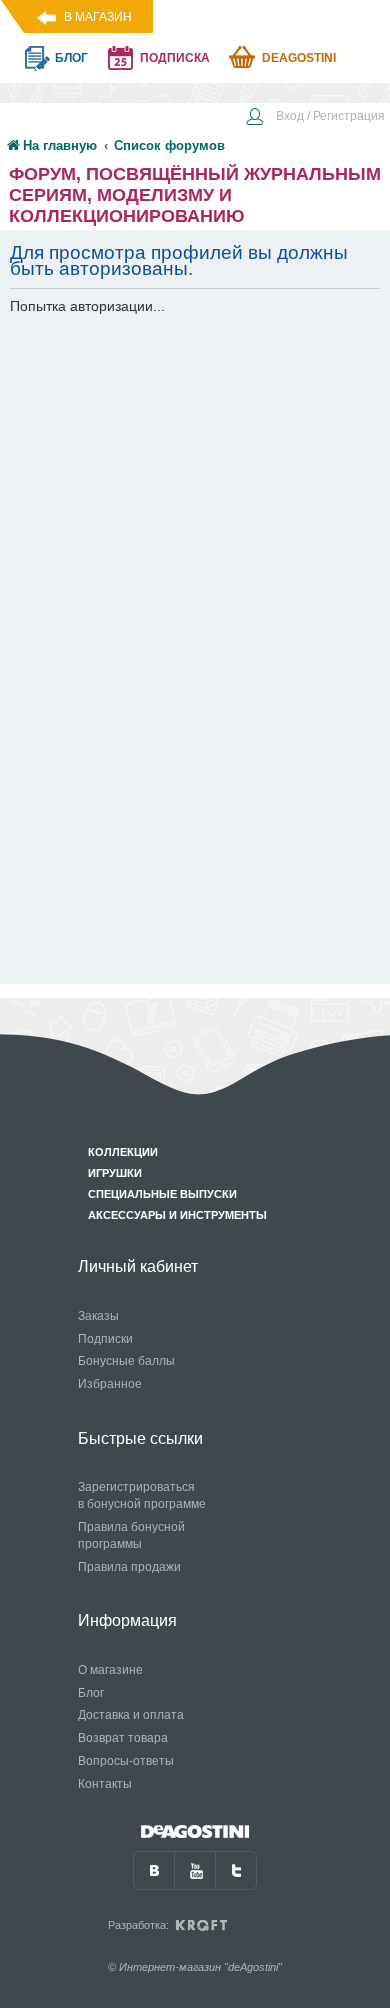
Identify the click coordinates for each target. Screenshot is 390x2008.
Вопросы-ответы (126, 1761)
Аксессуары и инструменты (177, 1215)
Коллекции (123, 1152)
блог (71, 58)
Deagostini (299, 58)
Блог (91, 1693)
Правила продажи (129, 1567)
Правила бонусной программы (131, 1535)
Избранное (110, 1384)
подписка (175, 58)
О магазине (110, 1670)
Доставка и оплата (131, 1715)
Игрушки (115, 1173)
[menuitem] (315, 118)
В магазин (98, 17)
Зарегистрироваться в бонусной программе (142, 1495)
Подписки (105, 1339)
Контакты (105, 1784)
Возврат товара (123, 1738)
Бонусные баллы (126, 1361)
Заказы (98, 1316)
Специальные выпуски (162, 1194)
